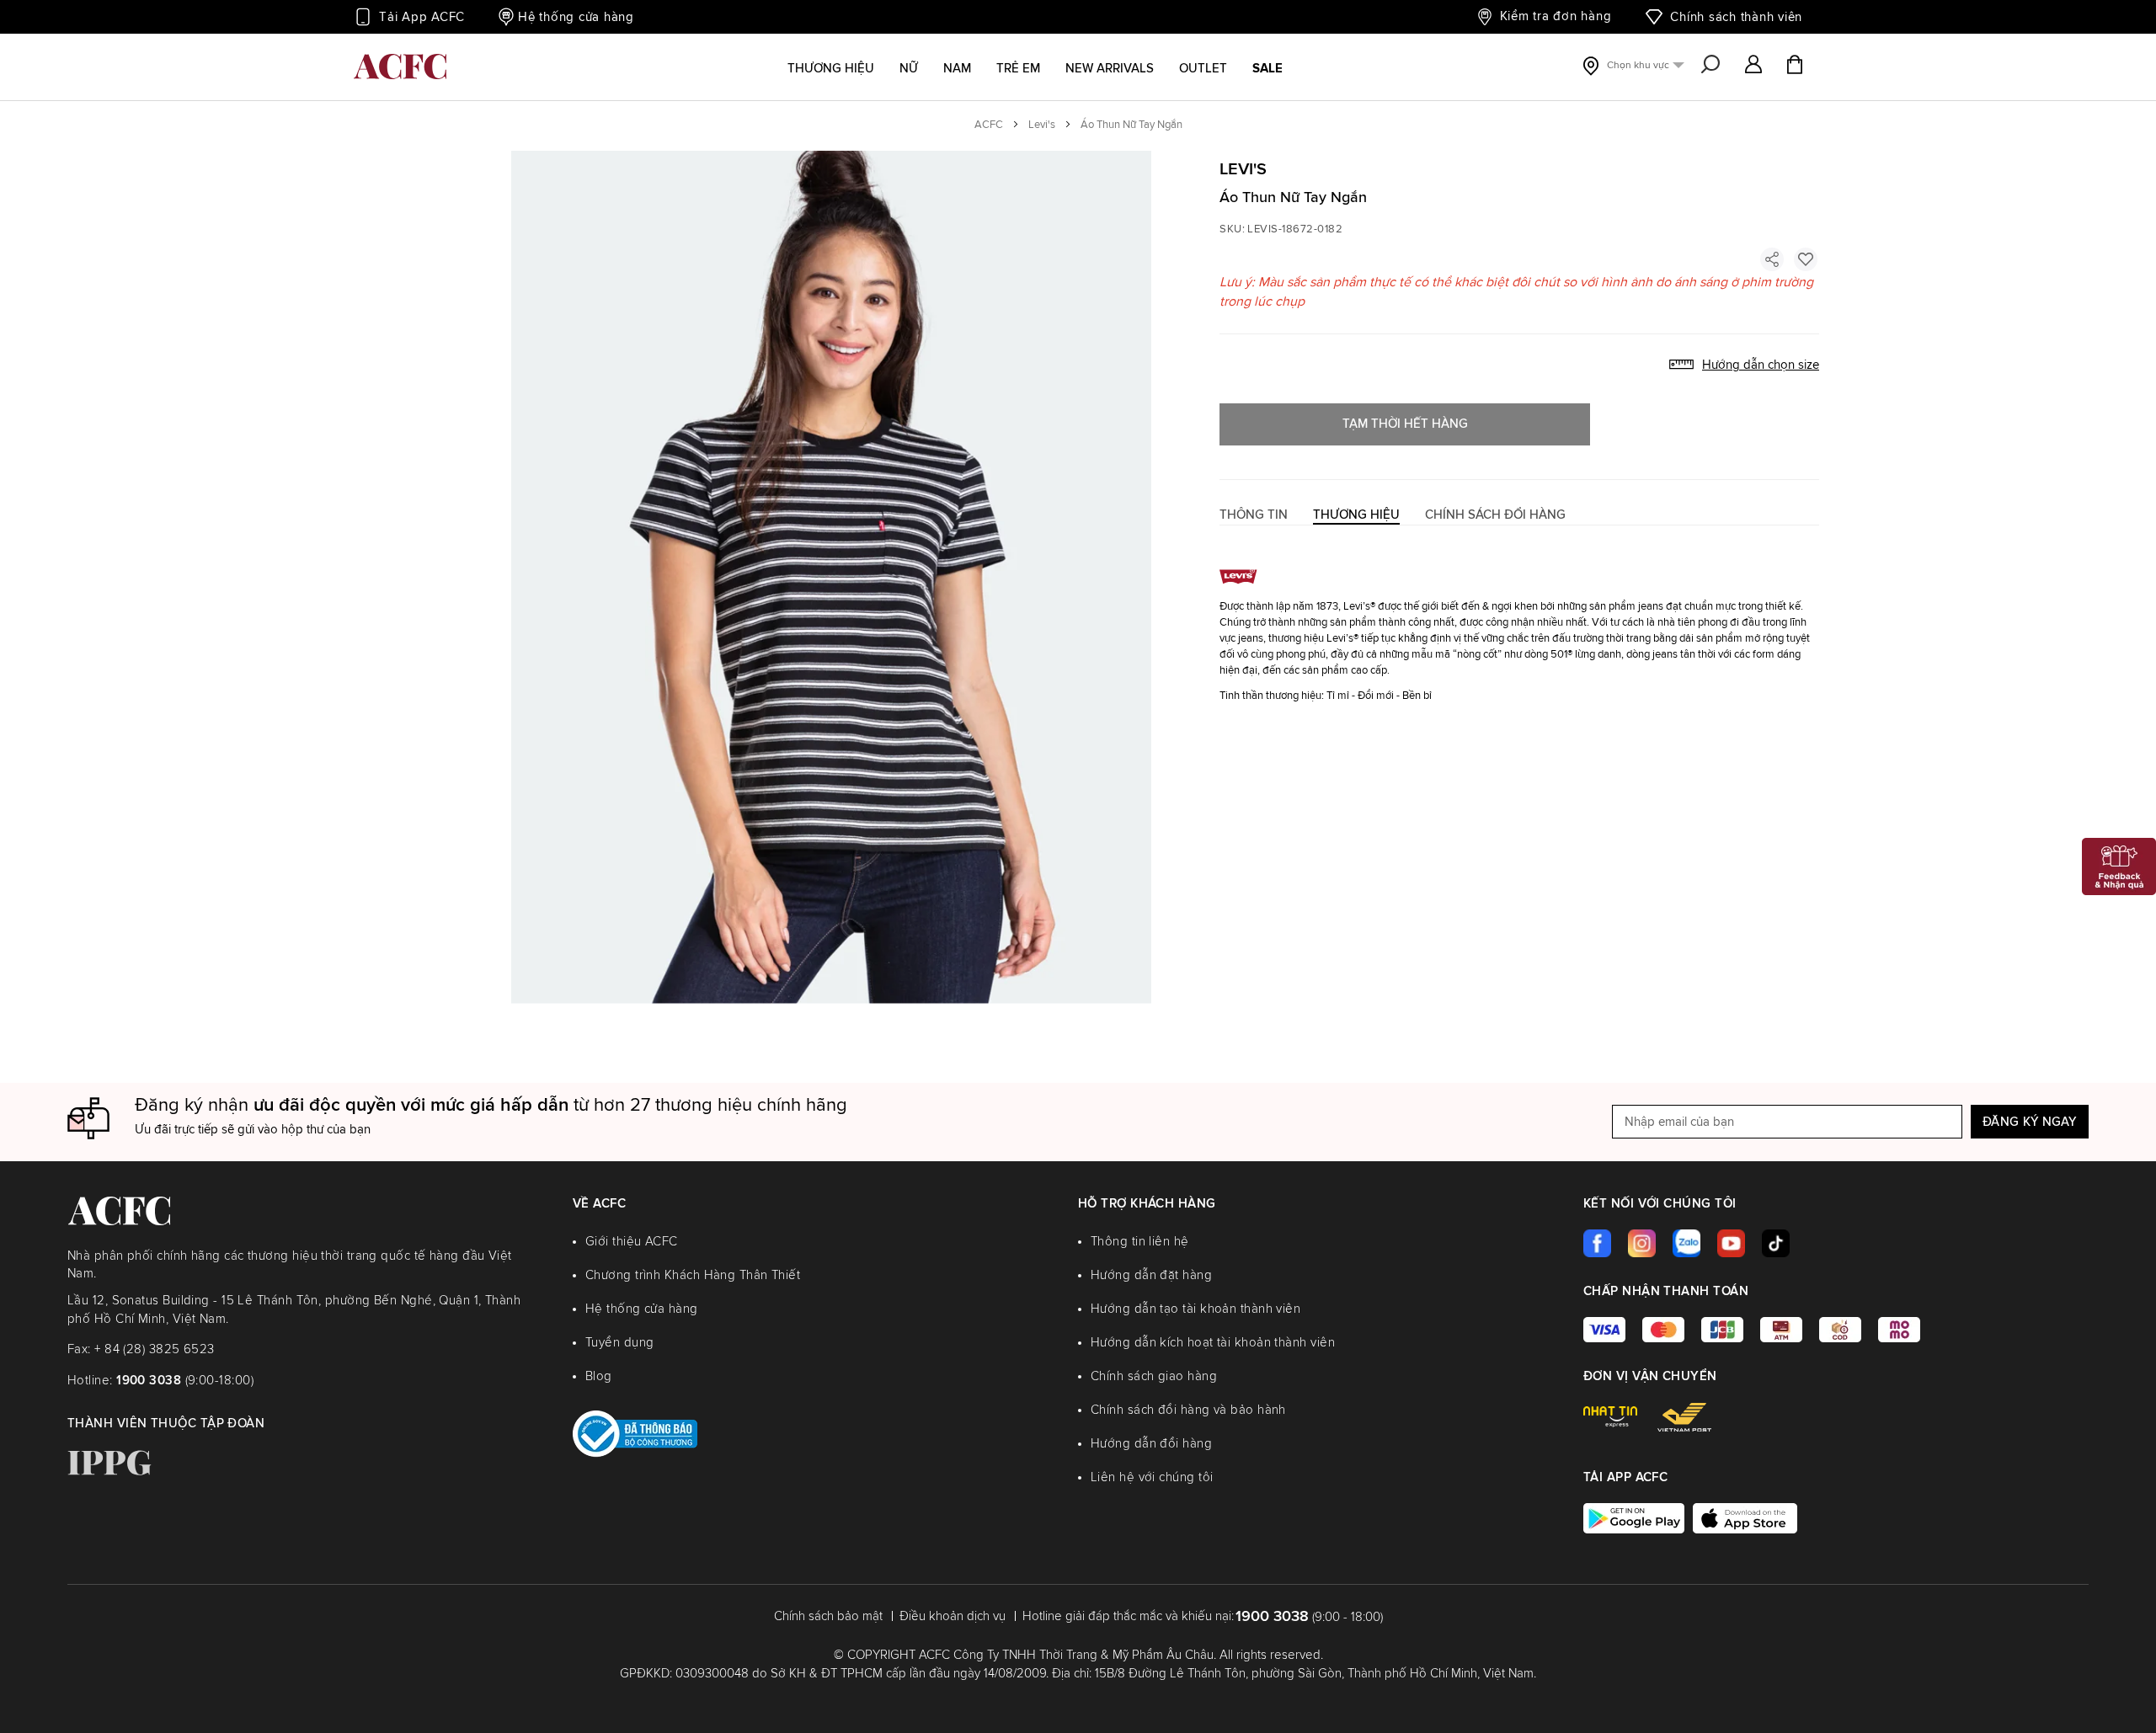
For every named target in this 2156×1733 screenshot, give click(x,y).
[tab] (1254, 515)
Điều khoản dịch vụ (953, 1616)
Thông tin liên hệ (1140, 1242)
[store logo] (400, 67)
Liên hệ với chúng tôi (1152, 1477)
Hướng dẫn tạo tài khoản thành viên (1195, 1309)
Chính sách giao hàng (1154, 1376)
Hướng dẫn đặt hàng (1151, 1275)
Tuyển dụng (620, 1343)
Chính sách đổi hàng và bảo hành (1188, 1410)
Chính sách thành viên (1736, 17)
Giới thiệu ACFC (632, 1242)
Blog (599, 1376)
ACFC (989, 125)
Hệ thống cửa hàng (576, 17)
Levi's (1042, 125)
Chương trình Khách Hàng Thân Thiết (693, 1275)
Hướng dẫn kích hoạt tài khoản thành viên (1213, 1343)
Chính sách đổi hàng (1495, 515)
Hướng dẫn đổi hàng (1151, 1444)
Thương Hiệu (1356, 515)
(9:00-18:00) (185, 1381)
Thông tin (1254, 515)
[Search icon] (1710, 66)
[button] (1753, 66)
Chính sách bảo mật (828, 1616)
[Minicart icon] (1795, 67)
